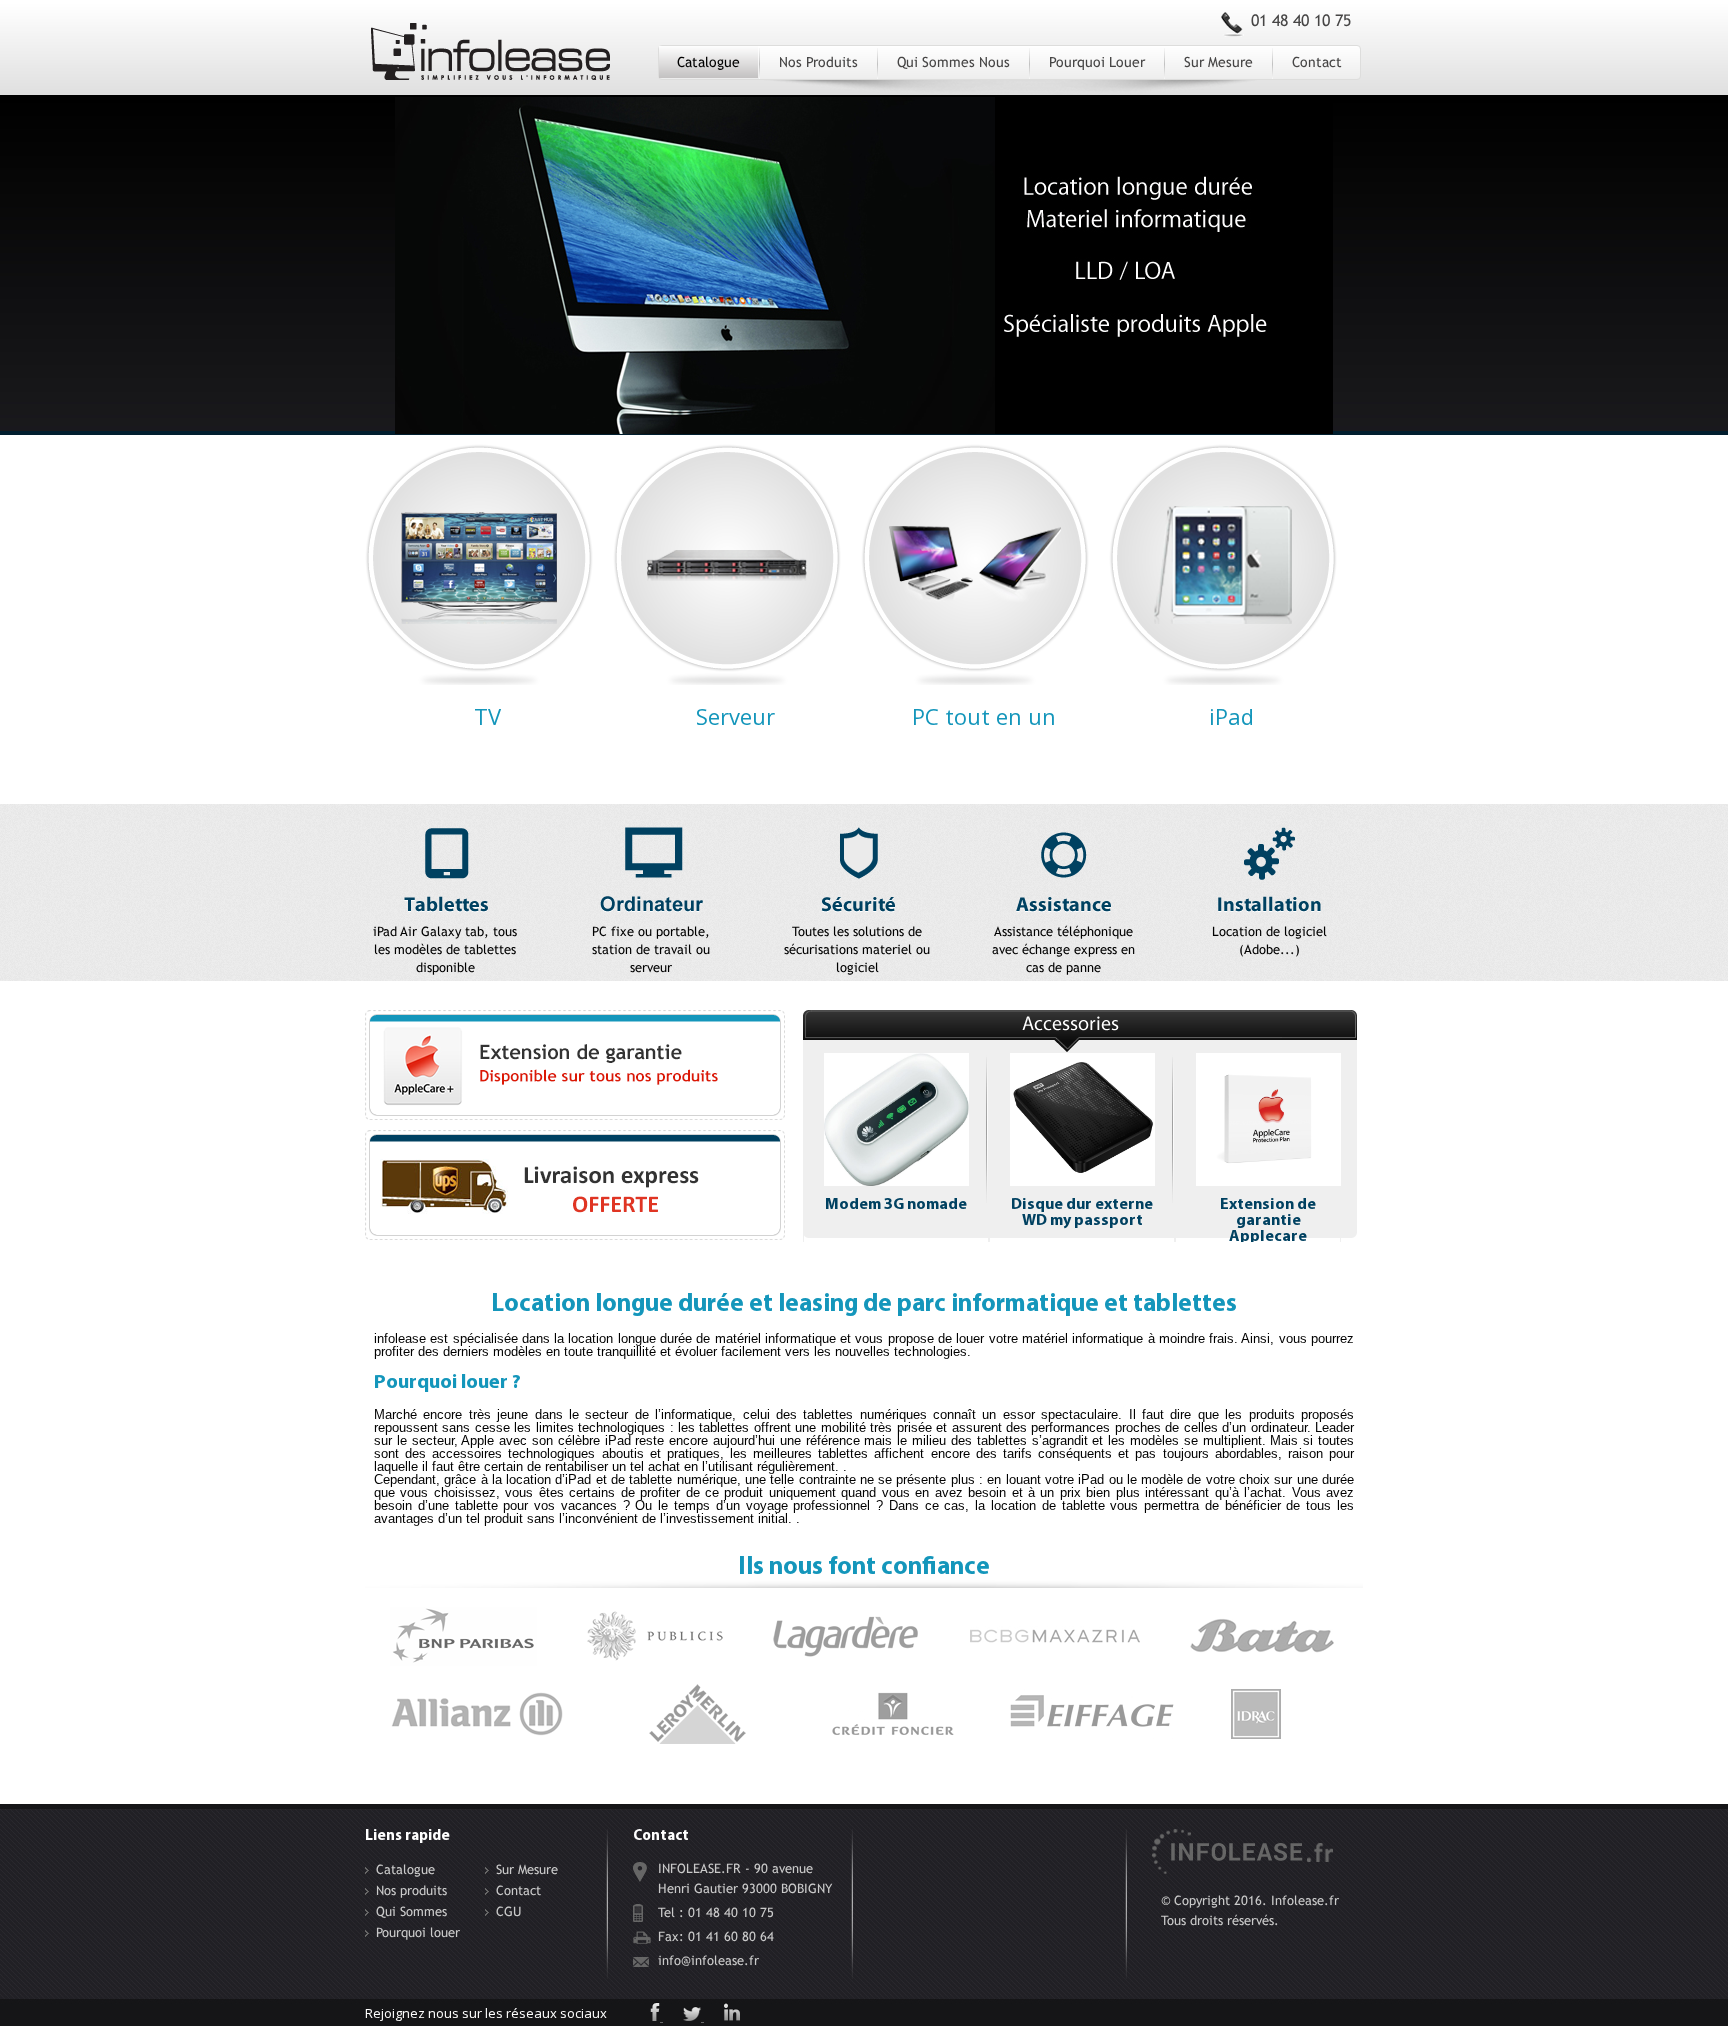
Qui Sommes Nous (953, 62)
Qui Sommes (411, 1911)
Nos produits (818, 62)
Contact (1317, 62)
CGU (508, 1911)
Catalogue (708, 62)
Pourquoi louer (1097, 62)
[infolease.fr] (491, 58)
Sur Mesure (1218, 62)
